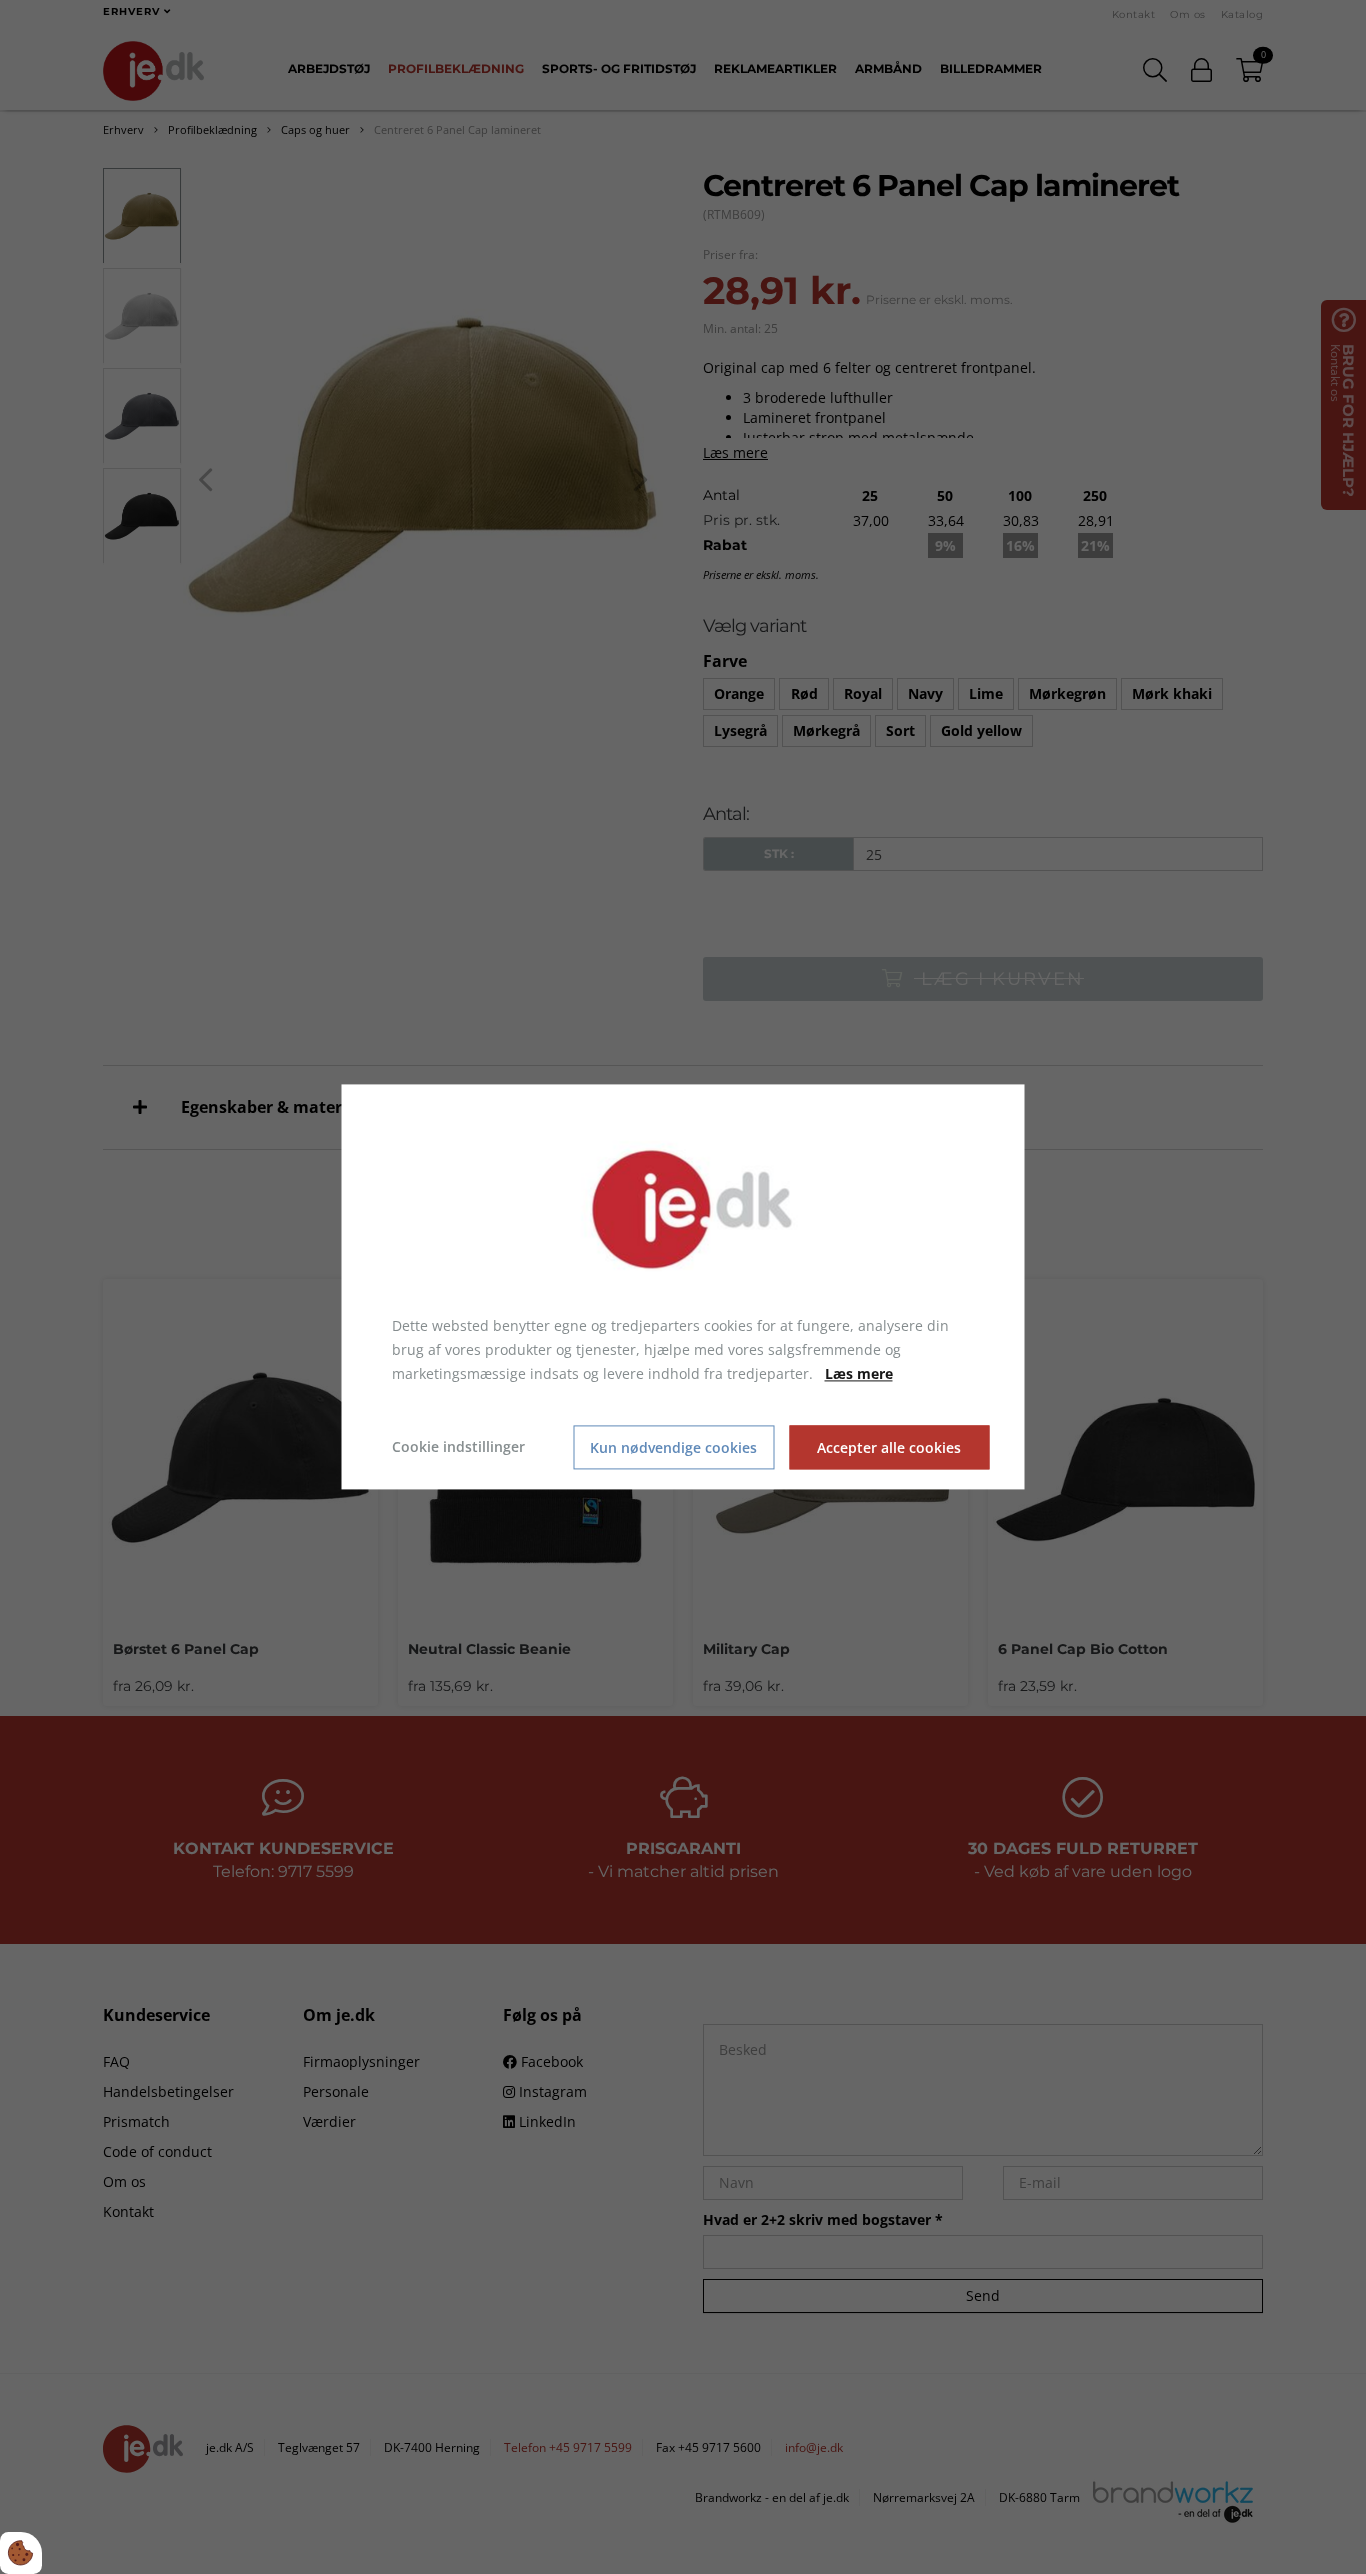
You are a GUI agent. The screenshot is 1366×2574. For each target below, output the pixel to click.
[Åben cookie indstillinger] (21, 2553)
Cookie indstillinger (458, 1447)
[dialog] (683, 1286)
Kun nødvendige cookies (673, 1447)
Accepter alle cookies (889, 1447)
